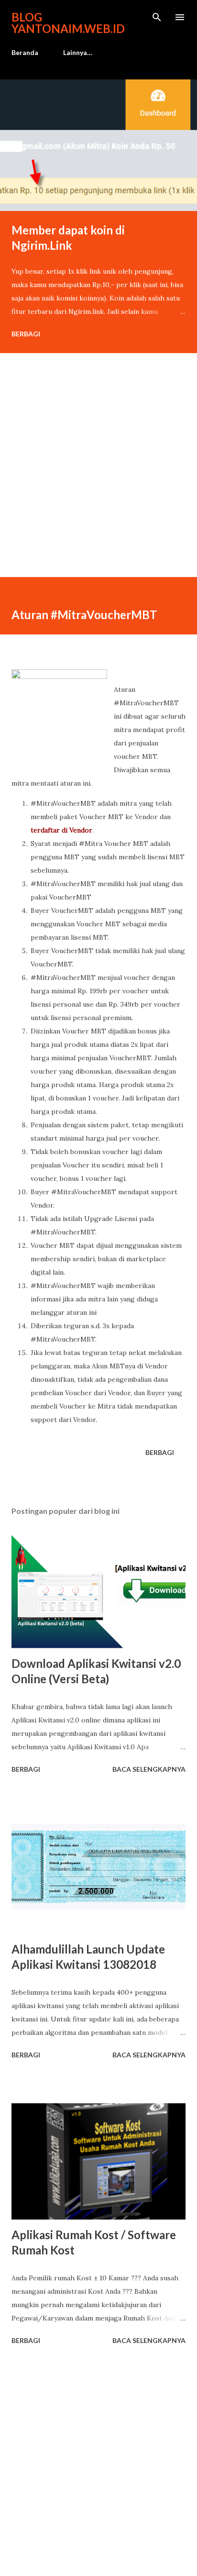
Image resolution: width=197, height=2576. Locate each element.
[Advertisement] (98, 478)
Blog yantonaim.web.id (68, 23)
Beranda (25, 52)
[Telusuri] (157, 17)
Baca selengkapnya (149, 1769)
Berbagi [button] (26, 334)
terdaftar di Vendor (61, 830)
